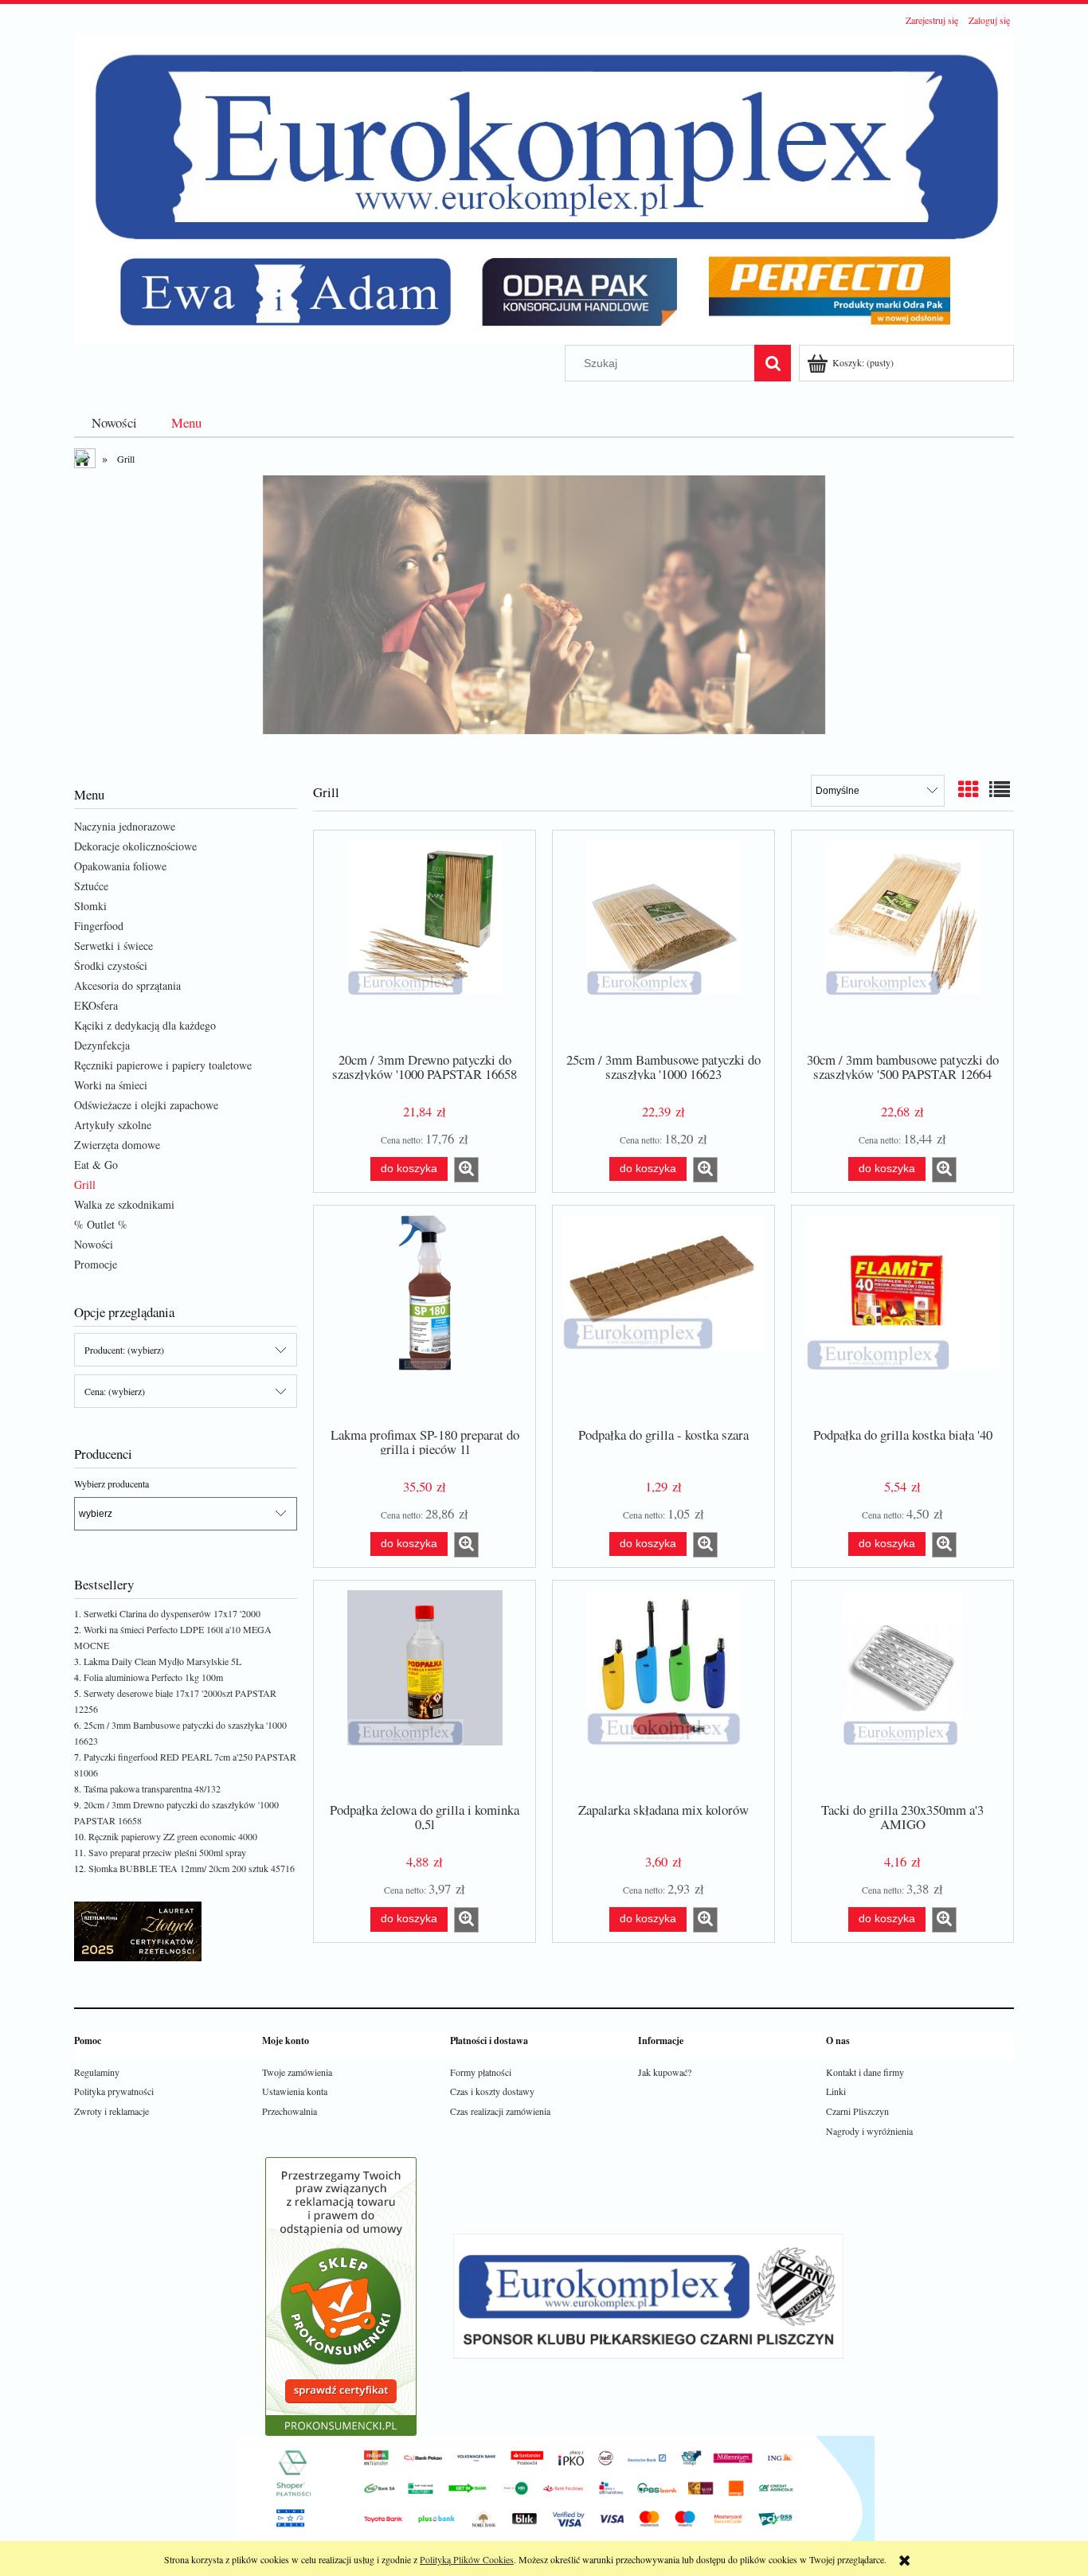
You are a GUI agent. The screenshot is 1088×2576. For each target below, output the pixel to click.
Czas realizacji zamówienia (500, 2111)
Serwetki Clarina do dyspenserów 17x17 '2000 (172, 1613)
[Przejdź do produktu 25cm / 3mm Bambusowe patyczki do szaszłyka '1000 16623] (663, 940)
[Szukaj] (773, 363)
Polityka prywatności (114, 2091)
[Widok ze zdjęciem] (969, 789)
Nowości (94, 1244)
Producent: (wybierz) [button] (124, 1350)
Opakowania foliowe (120, 866)
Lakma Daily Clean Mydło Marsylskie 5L (162, 1661)
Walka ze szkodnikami (124, 1204)
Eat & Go (96, 1165)
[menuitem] (114, 422)
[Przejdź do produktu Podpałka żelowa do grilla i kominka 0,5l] (425, 1690)
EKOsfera (96, 1005)
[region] (544, 616)
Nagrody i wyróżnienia (869, 2131)
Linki (836, 2091)
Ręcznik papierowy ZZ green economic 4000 (173, 1836)
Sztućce (91, 886)
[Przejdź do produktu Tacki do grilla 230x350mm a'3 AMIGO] (902, 1690)
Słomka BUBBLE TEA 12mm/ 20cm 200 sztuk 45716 (192, 1868)
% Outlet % (101, 1224)
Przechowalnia (290, 2111)
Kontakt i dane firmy (865, 2072)
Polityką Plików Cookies (467, 2559)
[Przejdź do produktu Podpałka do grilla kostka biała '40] (902, 1315)
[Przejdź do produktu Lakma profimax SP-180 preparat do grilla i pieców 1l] (425, 1315)
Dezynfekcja (102, 1045)
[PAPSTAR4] (544, 616)
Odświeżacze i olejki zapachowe (146, 1105)
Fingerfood (99, 926)
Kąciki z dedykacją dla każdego (145, 1025)
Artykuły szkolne (113, 1125)
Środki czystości (111, 966)
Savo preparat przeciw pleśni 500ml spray (167, 1852)
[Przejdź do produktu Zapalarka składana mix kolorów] (663, 1690)
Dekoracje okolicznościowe (135, 846)
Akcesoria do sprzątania (127, 985)
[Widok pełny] (1000, 789)
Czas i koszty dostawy (492, 2091)
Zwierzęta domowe (117, 1145)
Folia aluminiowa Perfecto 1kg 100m (153, 1677)
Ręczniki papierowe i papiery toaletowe (163, 1065)
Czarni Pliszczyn (857, 2111)
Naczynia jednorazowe (125, 826)
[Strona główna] (544, 188)
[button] (466, 1170)
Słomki (90, 906)
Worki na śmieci (111, 1085)
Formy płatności (481, 2072)
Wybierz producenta (112, 1483)
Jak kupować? (665, 2072)
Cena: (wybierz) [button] (115, 1391)
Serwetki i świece (113, 946)
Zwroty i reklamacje (112, 2111)
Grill (85, 1184)
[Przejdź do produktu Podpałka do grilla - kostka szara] (663, 1315)
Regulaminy (97, 2072)
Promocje (96, 1264)
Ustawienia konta (295, 2091)
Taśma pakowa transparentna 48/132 (152, 1788)
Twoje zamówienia (297, 2072)
